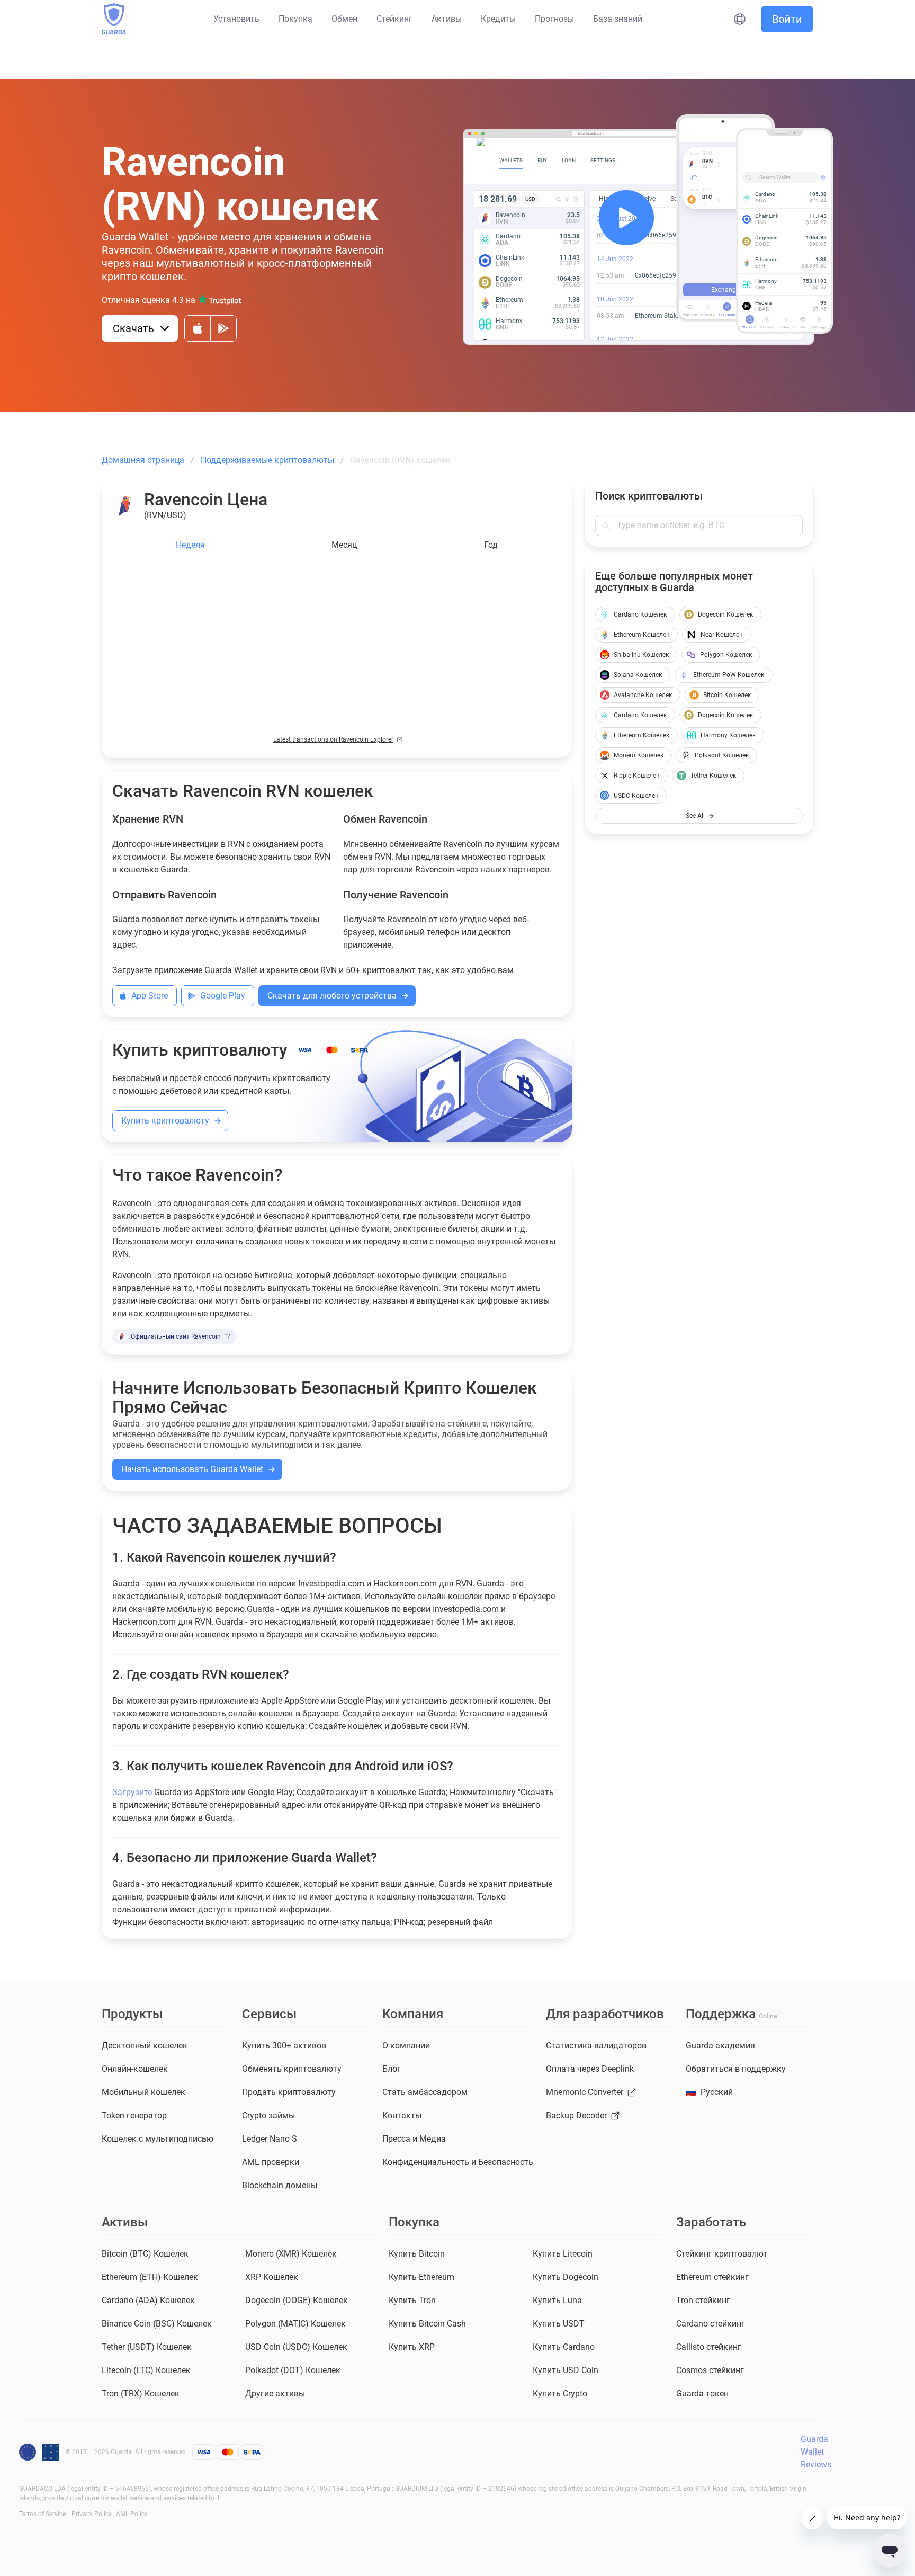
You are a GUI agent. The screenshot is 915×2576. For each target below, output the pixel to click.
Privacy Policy (92, 2514)
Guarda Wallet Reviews (816, 2452)
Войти (787, 19)
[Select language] (740, 19)
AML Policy (132, 2514)
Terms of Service (42, 2514)
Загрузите (132, 1792)
